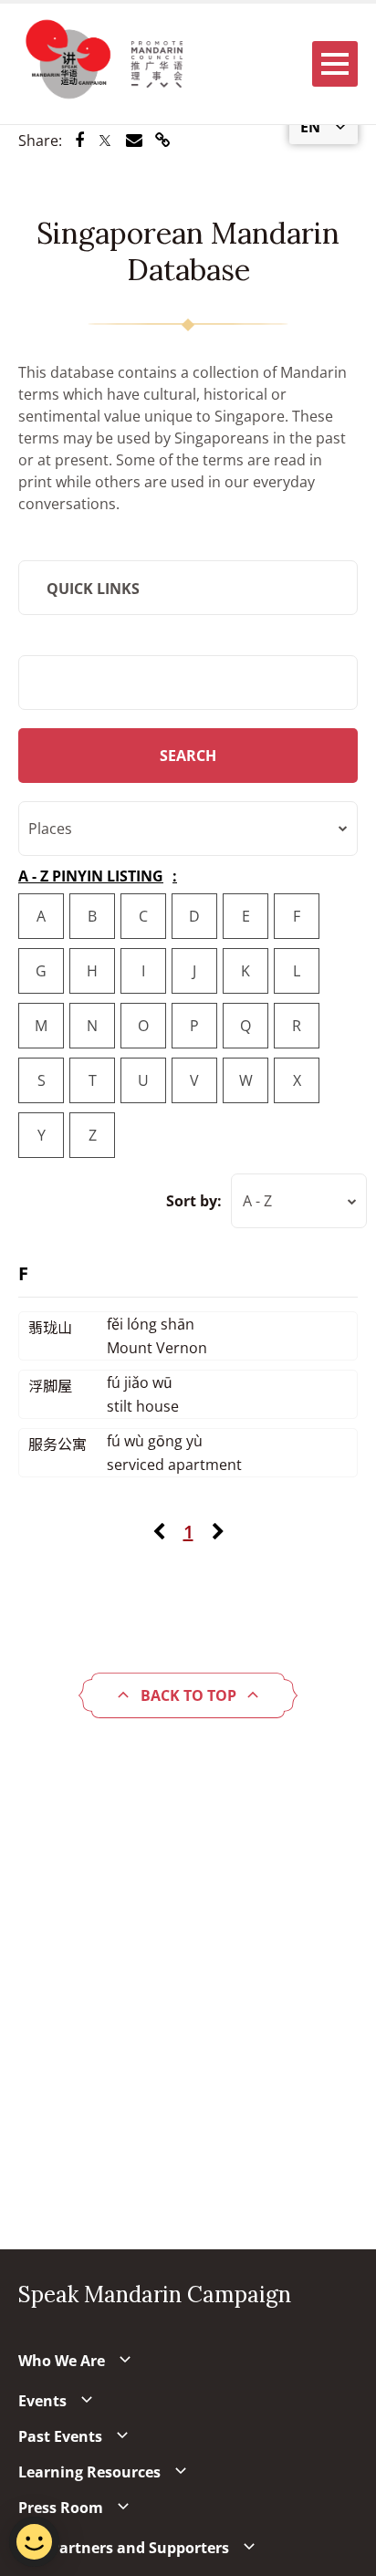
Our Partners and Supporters (124, 2548)
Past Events (60, 2436)
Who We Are (62, 2361)
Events (42, 2401)
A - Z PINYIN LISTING (91, 876)
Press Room (61, 2508)
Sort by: (194, 1201)
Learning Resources (89, 2472)
